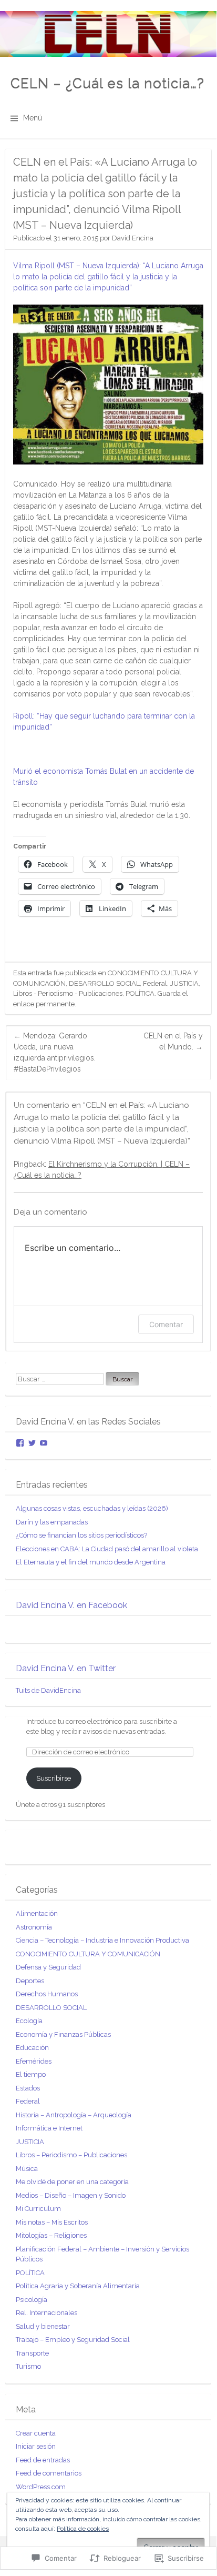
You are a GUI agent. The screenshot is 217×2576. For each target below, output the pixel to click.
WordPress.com (41, 2487)
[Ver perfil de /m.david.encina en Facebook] (20, 1443)
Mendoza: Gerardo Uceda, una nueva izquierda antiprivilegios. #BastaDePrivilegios (55, 1052)
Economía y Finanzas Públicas (63, 2034)
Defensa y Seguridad (48, 1967)
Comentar (166, 1324)
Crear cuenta (36, 2433)
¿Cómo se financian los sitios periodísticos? (81, 1535)
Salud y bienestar (43, 2326)
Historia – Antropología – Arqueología (74, 2115)
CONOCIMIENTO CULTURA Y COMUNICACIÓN (88, 1954)
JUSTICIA (184, 983)
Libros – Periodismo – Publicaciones (71, 2155)
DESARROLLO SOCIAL (104, 983)
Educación (32, 2048)
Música (27, 2169)
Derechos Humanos (47, 1994)
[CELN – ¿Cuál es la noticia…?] (108, 34)
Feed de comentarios (49, 2473)
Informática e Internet (49, 2128)
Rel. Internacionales (47, 2313)
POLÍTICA (140, 993)
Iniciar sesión (36, 2446)
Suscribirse (54, 1778)
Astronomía (34, 1927)
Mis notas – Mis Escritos (52, 2222)
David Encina (133, 238)
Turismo (28, 2366)
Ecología (29, 2021)
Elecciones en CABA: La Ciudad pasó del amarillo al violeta (107, 1549)
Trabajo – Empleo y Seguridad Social (73, 2340)
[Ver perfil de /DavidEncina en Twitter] (32, 1443)
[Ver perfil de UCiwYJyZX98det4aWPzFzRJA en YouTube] (44, 1443)
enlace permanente (44, 1004)
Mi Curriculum (38, 2209)
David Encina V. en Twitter (66, 1668)
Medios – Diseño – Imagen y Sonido (71, 2195)
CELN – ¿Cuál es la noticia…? (107, 83)
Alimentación (37, 1913)
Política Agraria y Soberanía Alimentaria (78, 2286)
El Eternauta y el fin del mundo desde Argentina (91, 1562)
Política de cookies (83, 2529)
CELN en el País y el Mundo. (173, 1041)
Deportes (30, 1981)
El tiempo (31, 2074)
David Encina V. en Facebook (71, 1605)
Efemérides (34, 2061)
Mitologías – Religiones (51, 2235)
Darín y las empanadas (52, 1522)
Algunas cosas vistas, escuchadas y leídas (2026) (92, 1508)
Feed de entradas (43, 2460)
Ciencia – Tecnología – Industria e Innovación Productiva (102, 1940)
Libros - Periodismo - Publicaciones (68, 993)
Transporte (32, 2353)
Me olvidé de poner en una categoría (72, 2182)
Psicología (32, 2300)
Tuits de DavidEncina (48, 1690)
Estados (28, 2088)
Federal (155, 983)
